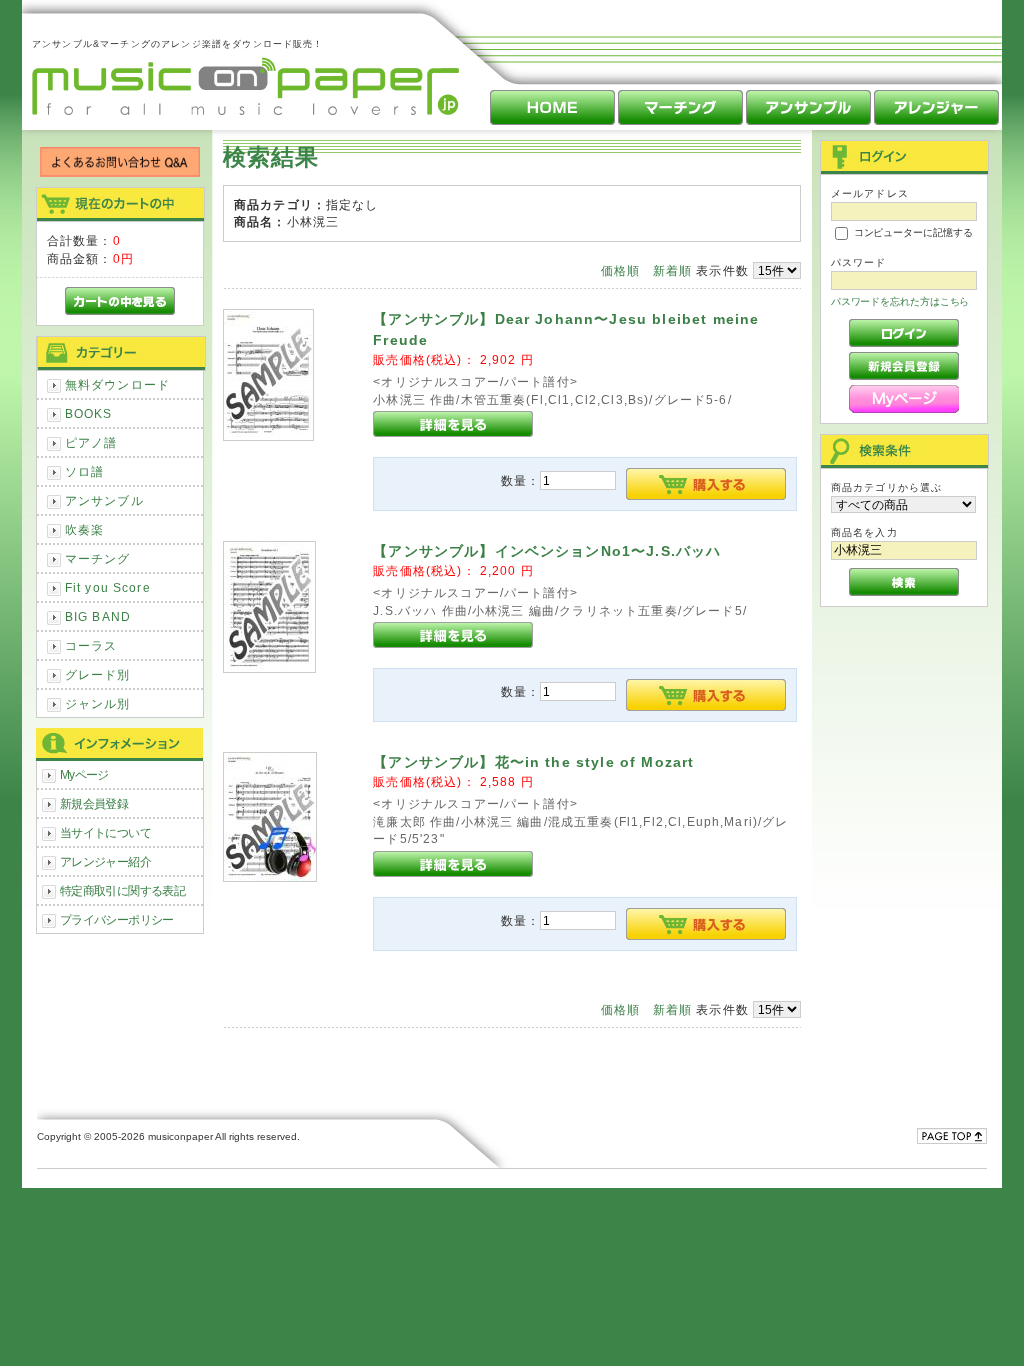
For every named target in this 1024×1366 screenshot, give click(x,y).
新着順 (672, 270)
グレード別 (98, 674)
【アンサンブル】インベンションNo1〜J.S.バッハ (547, 551)
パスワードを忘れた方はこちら (900, 301)
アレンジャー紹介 (105, 861)
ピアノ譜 (91, 442)
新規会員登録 (94, 803)
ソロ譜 (84, 471)
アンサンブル (104, 500)
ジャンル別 (98, 703)
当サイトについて (105, 832)
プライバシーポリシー (117, 919)
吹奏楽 (84, 529)
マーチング (98, 558)
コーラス (91, 645)
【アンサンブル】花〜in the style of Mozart (533, 762)
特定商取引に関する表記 (123, 890)
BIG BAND (98, 616)
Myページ (84, 774)
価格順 (620, 270)
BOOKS (89, 413)
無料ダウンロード (117, 384)
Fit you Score (108, 587)
